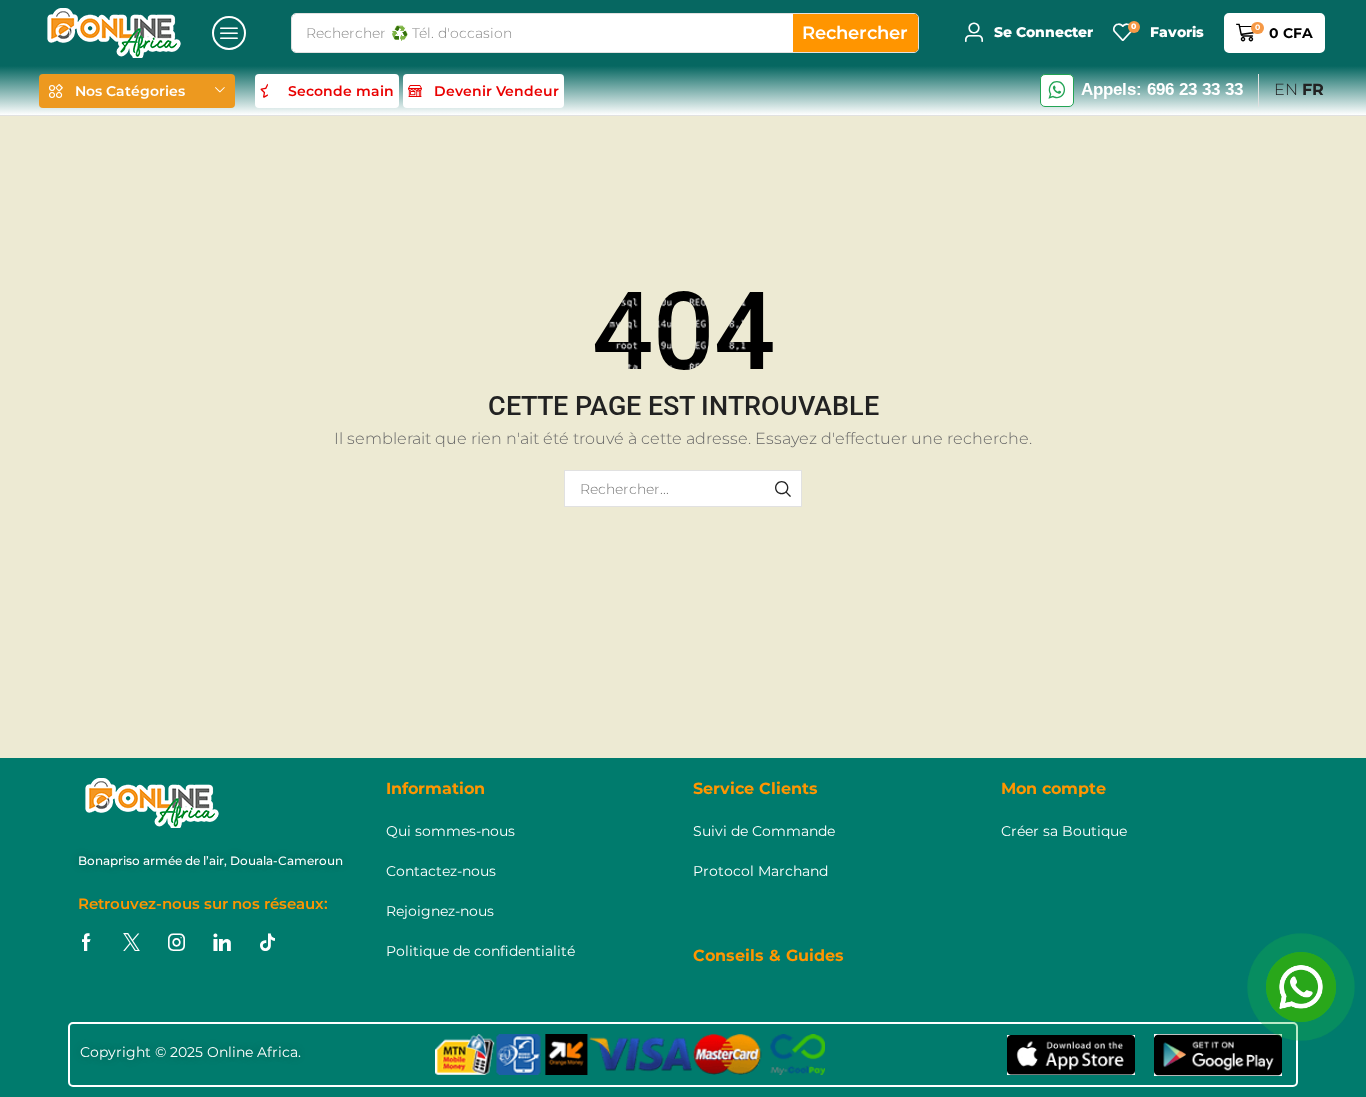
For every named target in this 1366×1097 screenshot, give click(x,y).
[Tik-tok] (267, 942)
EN (1286, 89)
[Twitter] (131, 942)
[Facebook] (86, 942)
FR (1313, 89)
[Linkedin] (222, 942)
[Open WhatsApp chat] (1301, 987)
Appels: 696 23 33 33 (1162, 89)
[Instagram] (176, 942)
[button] (229, 33)
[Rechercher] (783, 488)
